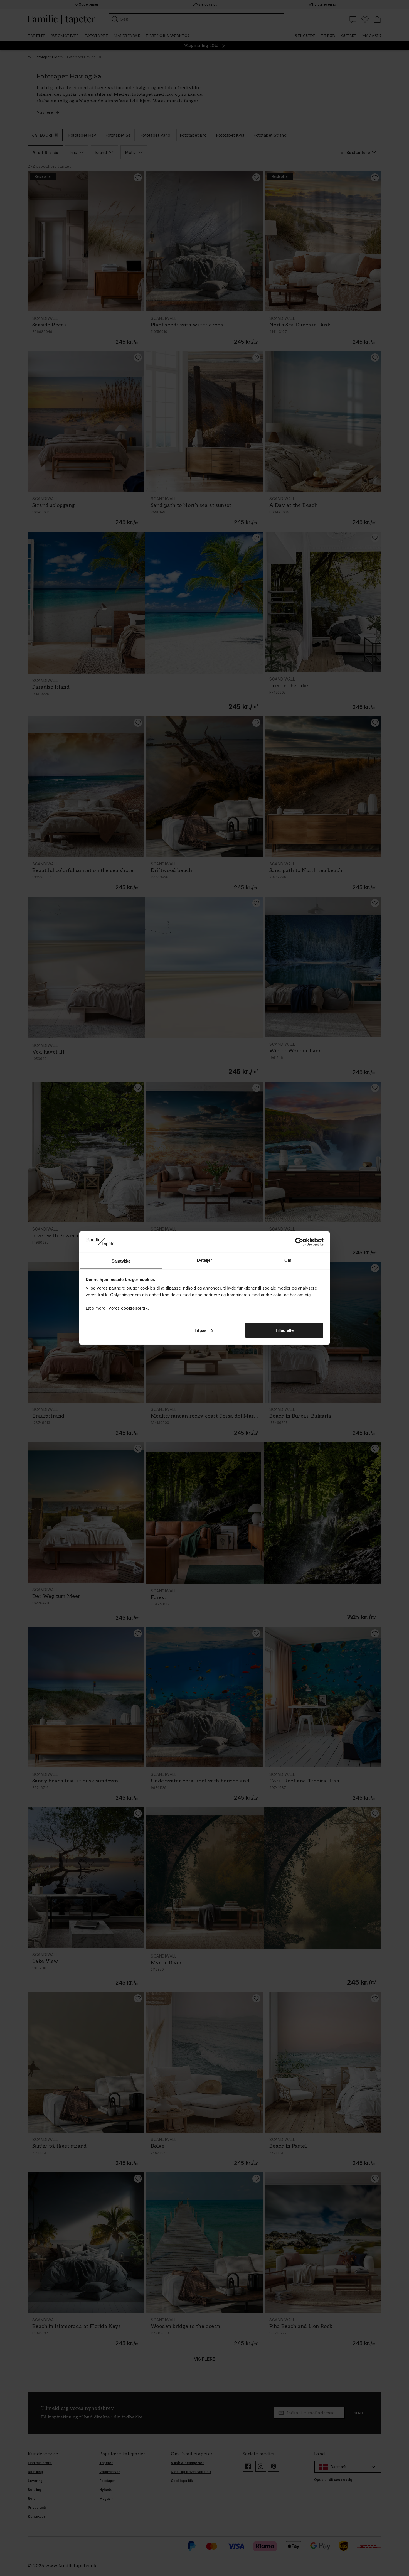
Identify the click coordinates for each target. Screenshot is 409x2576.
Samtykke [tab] (121, 1261)
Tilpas (200, 1330)
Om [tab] (288, 1260)
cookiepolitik (134, 1308)
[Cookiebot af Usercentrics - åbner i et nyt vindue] (299, 1242)
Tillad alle (284, 1330)
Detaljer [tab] (205, 1260)
